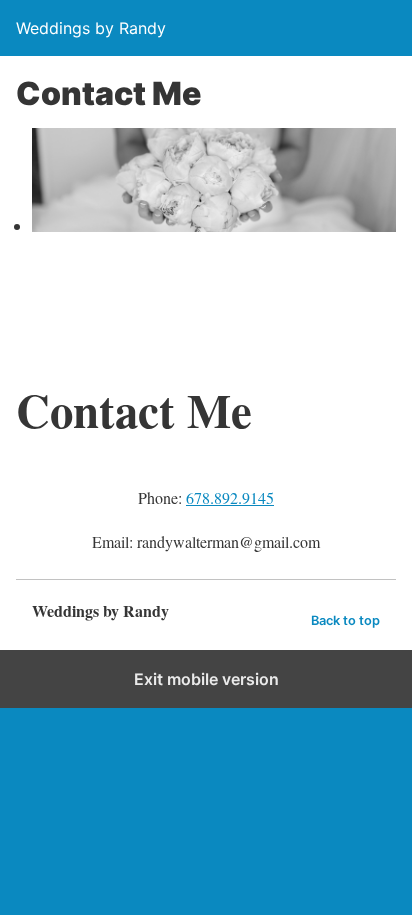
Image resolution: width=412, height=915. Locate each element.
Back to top (345, 620)
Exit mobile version (206, 679)
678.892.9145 (230, 497)
